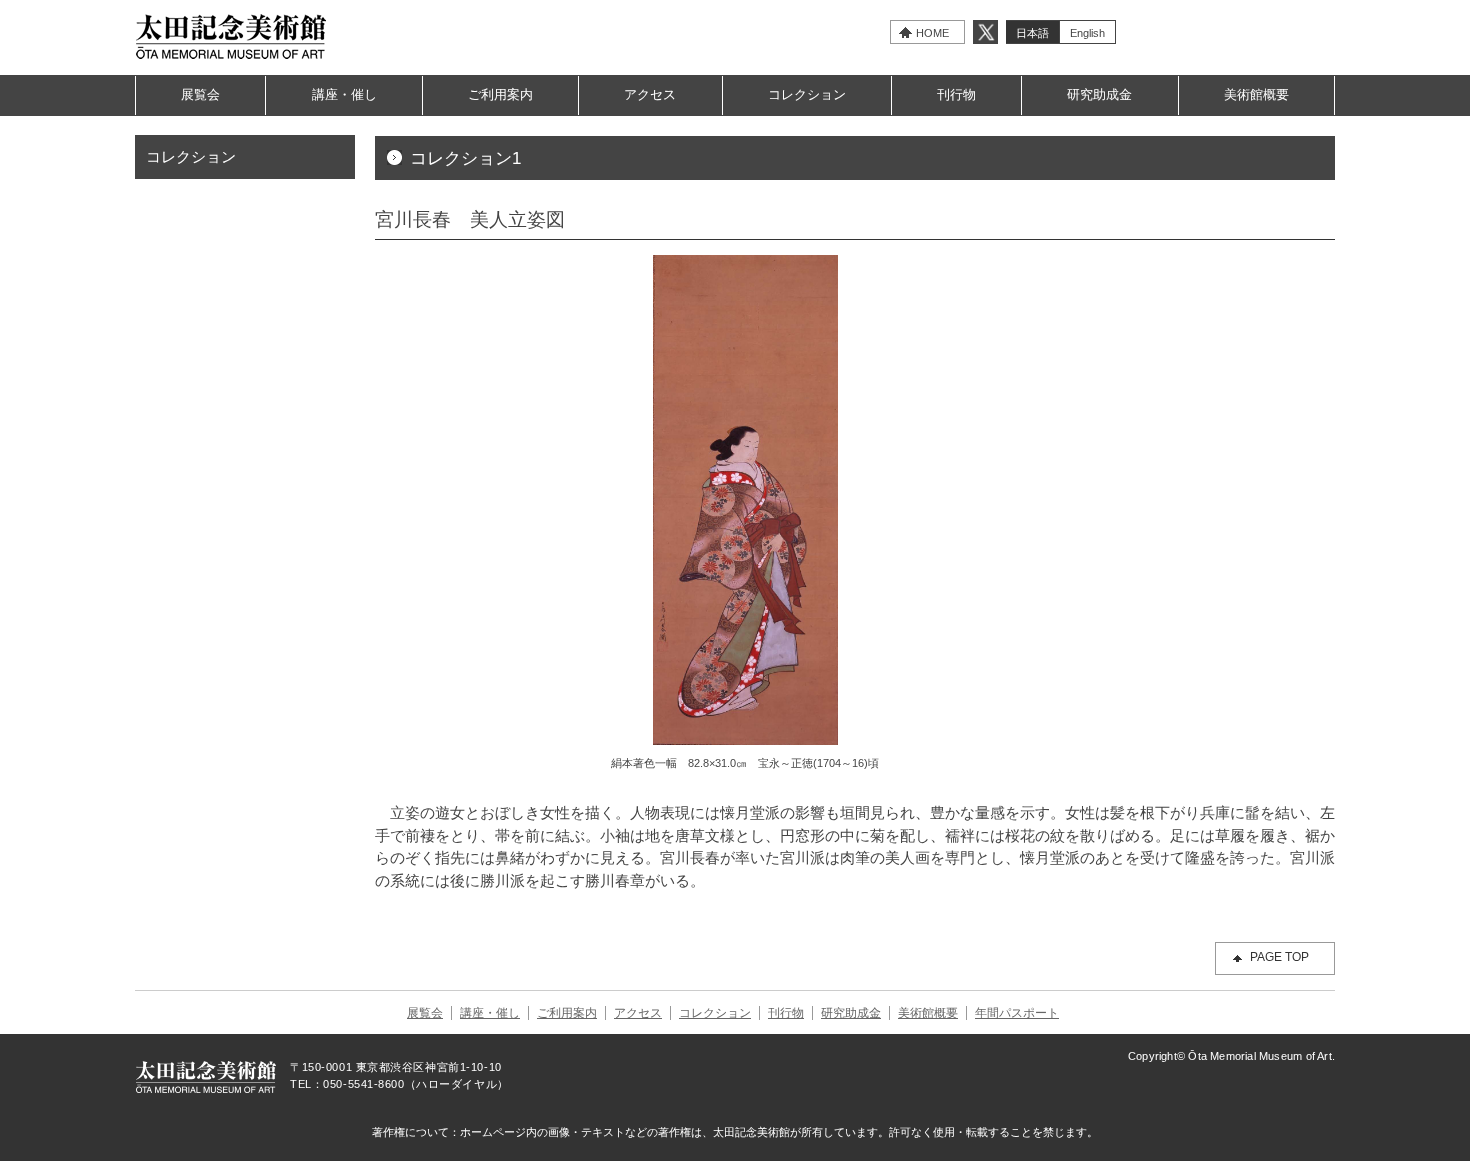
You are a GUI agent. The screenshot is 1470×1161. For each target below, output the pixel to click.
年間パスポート (1017, 1013)
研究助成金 (1099, 94)
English (1087, 33)
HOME (932, 33)
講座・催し (344, 94)
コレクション (807, 94)
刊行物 (956, 94)
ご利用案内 (500, 94)
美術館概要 (1256, 94)
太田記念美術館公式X (985, 32)
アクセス (650, 94)
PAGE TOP (1279, 957)
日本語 (1032, 33)
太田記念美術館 (231, 36)
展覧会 (200, 94)
